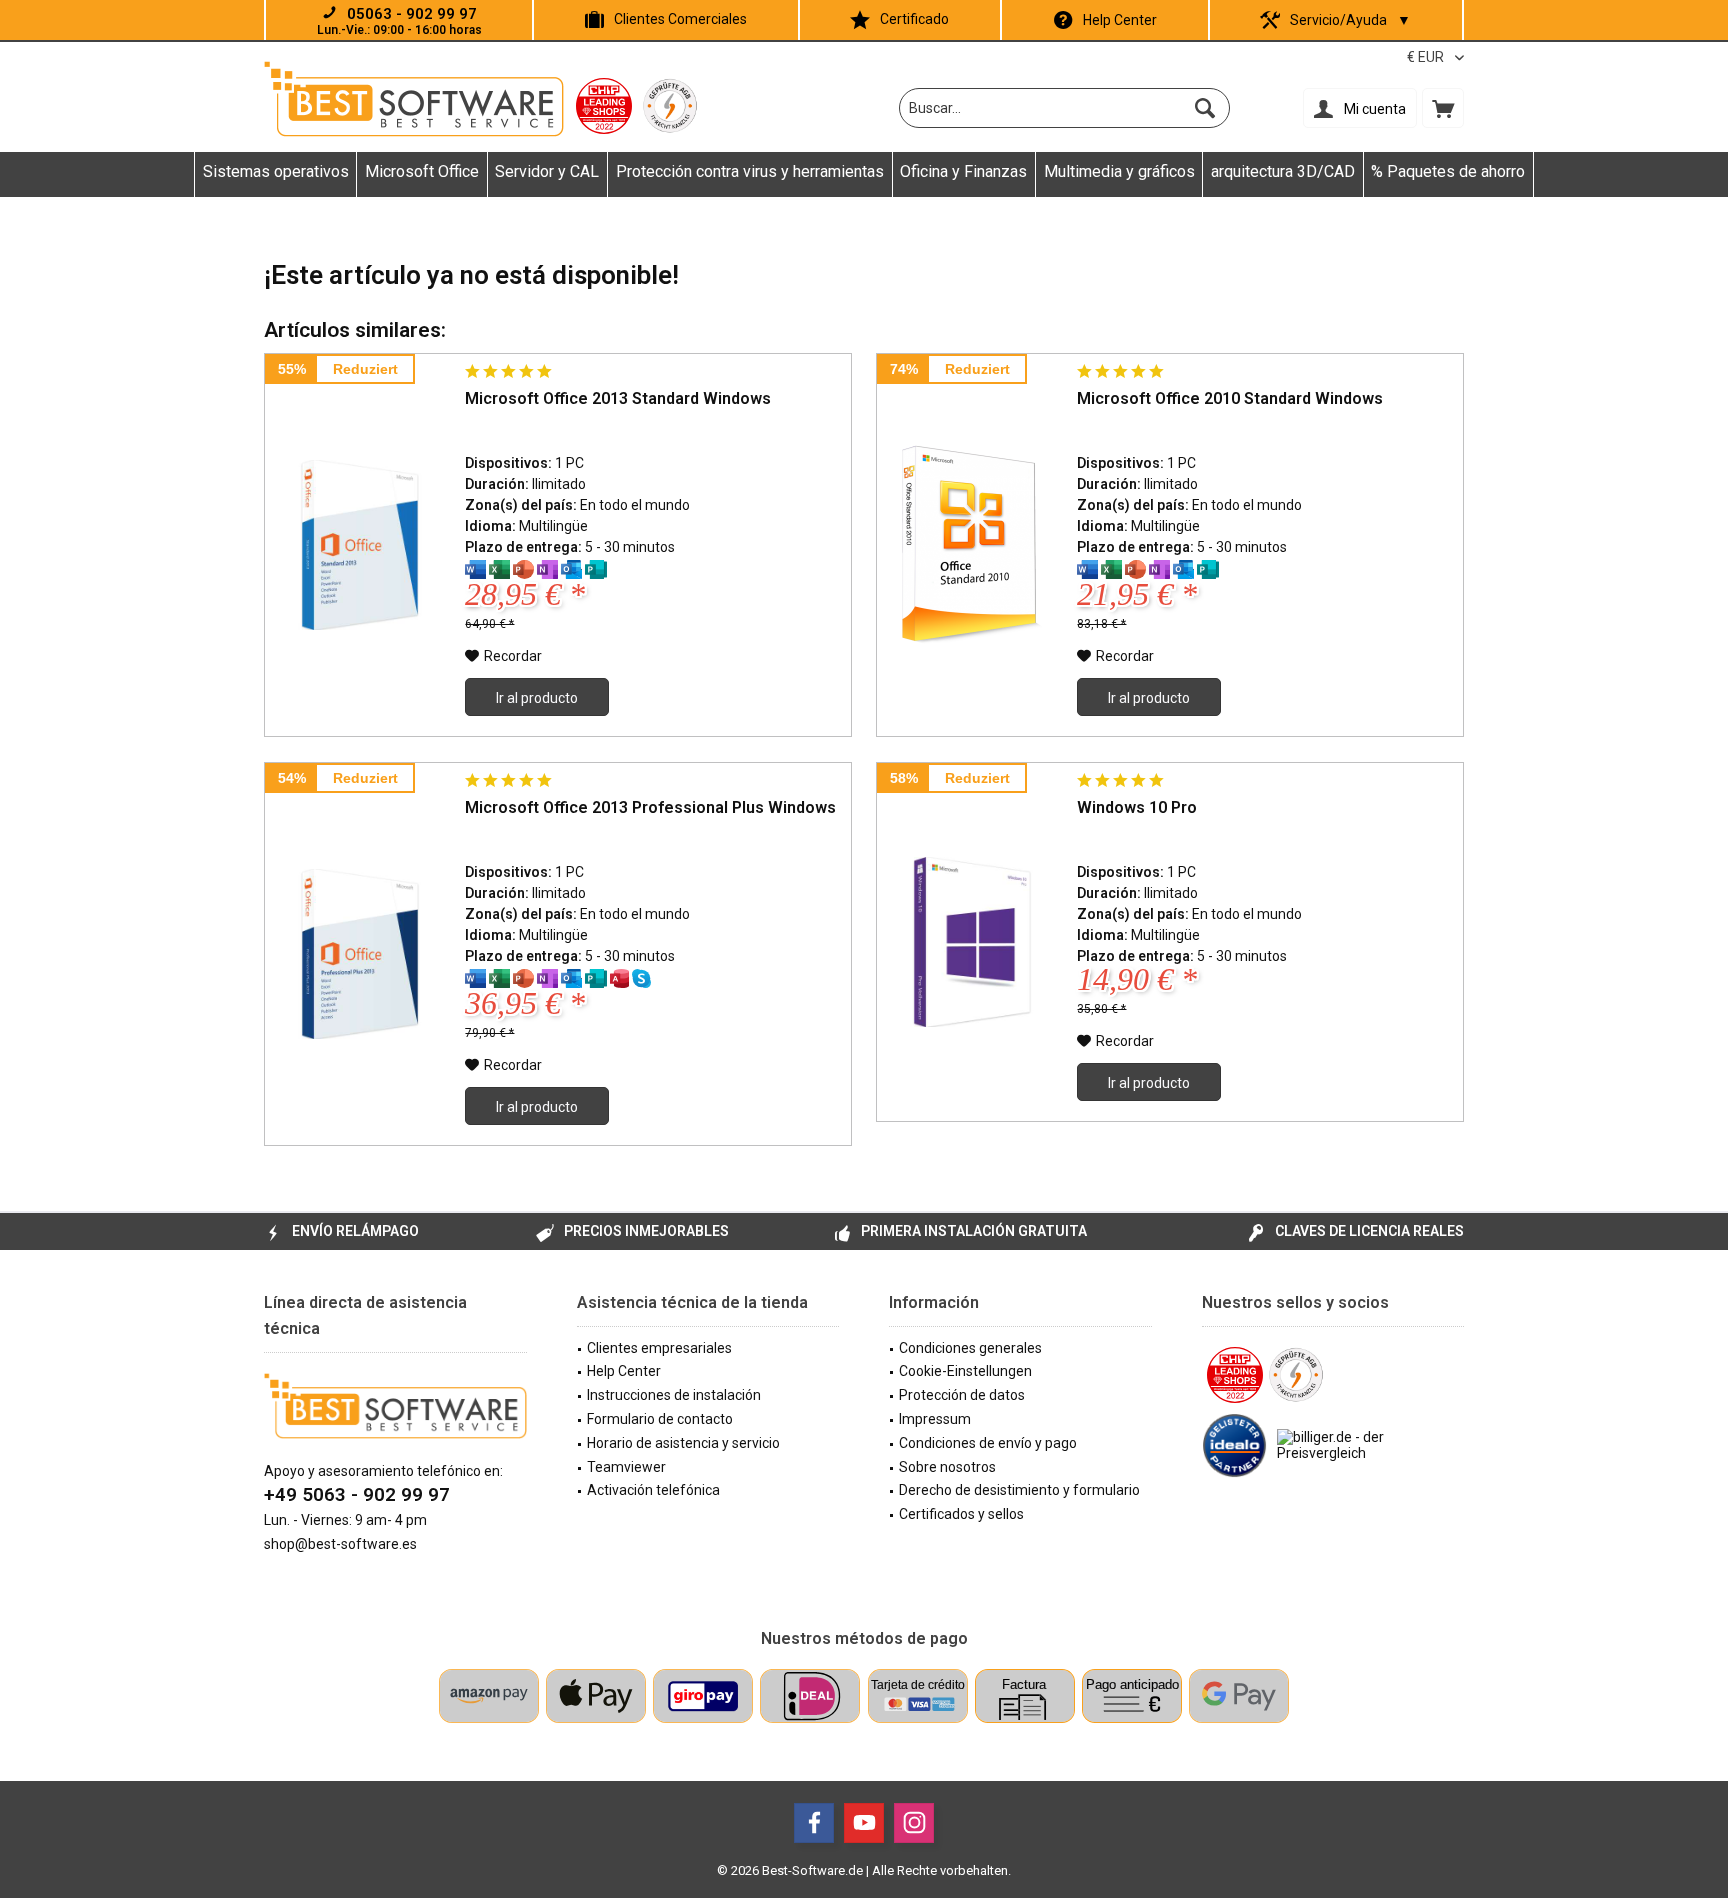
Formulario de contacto (660, 1419)
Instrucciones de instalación (674, 1395)
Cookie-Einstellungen (965, 1371)
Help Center (1120, 20)
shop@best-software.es (340, 1544)
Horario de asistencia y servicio (683, 1443)
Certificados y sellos (961, 1514)
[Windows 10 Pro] (972, 942)
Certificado (914, 19)
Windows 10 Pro (1137, 807)
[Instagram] (914, 1823)
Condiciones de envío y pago (988, 1443)
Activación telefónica (653, 1490)
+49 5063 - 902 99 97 (357, 1494)
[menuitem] (1443, 108)
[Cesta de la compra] (1443, 108)
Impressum (935, 1419)
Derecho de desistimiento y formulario (1019, 1490)
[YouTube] (864, 1823)
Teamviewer (626, 1467)
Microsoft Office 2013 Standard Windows (618, 398)
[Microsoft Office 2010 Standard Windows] (972, 545)
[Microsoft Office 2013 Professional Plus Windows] (360, 954)
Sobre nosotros (947, 1467)
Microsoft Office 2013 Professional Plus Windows (650, 807)
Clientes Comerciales (680, 19)
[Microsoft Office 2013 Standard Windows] (360, 545)
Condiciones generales (970, 1348)
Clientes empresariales (659, 1348)
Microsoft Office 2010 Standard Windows (1230, 398)
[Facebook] (814, 1823)
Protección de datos (962, 1395)
